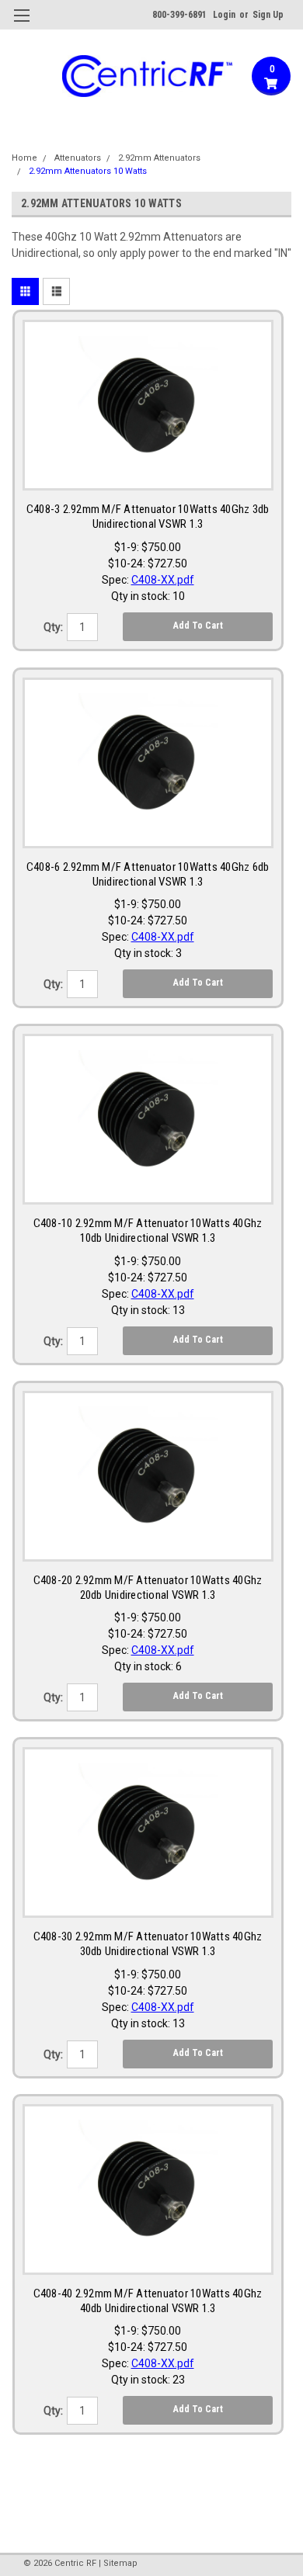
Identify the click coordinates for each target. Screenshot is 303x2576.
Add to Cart (198, 626)
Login (224, 15)
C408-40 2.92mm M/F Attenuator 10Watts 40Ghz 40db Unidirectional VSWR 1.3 (148, 2301)
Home (24, 158)
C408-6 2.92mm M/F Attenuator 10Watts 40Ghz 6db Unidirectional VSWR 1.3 (148, 874)
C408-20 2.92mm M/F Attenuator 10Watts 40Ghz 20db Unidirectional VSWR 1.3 (148, 1588)
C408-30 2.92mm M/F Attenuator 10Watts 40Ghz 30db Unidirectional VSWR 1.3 (148, 1944)
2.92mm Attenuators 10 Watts (88, 171)
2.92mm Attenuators (159, 158)
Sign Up (268, 15)
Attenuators (78, 158)
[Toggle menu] (21, 25)
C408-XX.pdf (163, 580)
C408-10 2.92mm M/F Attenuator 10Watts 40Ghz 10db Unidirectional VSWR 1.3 (148, 1231)
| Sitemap (118, 2563)
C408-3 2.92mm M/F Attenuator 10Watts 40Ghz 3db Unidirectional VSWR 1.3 (148, 517)
